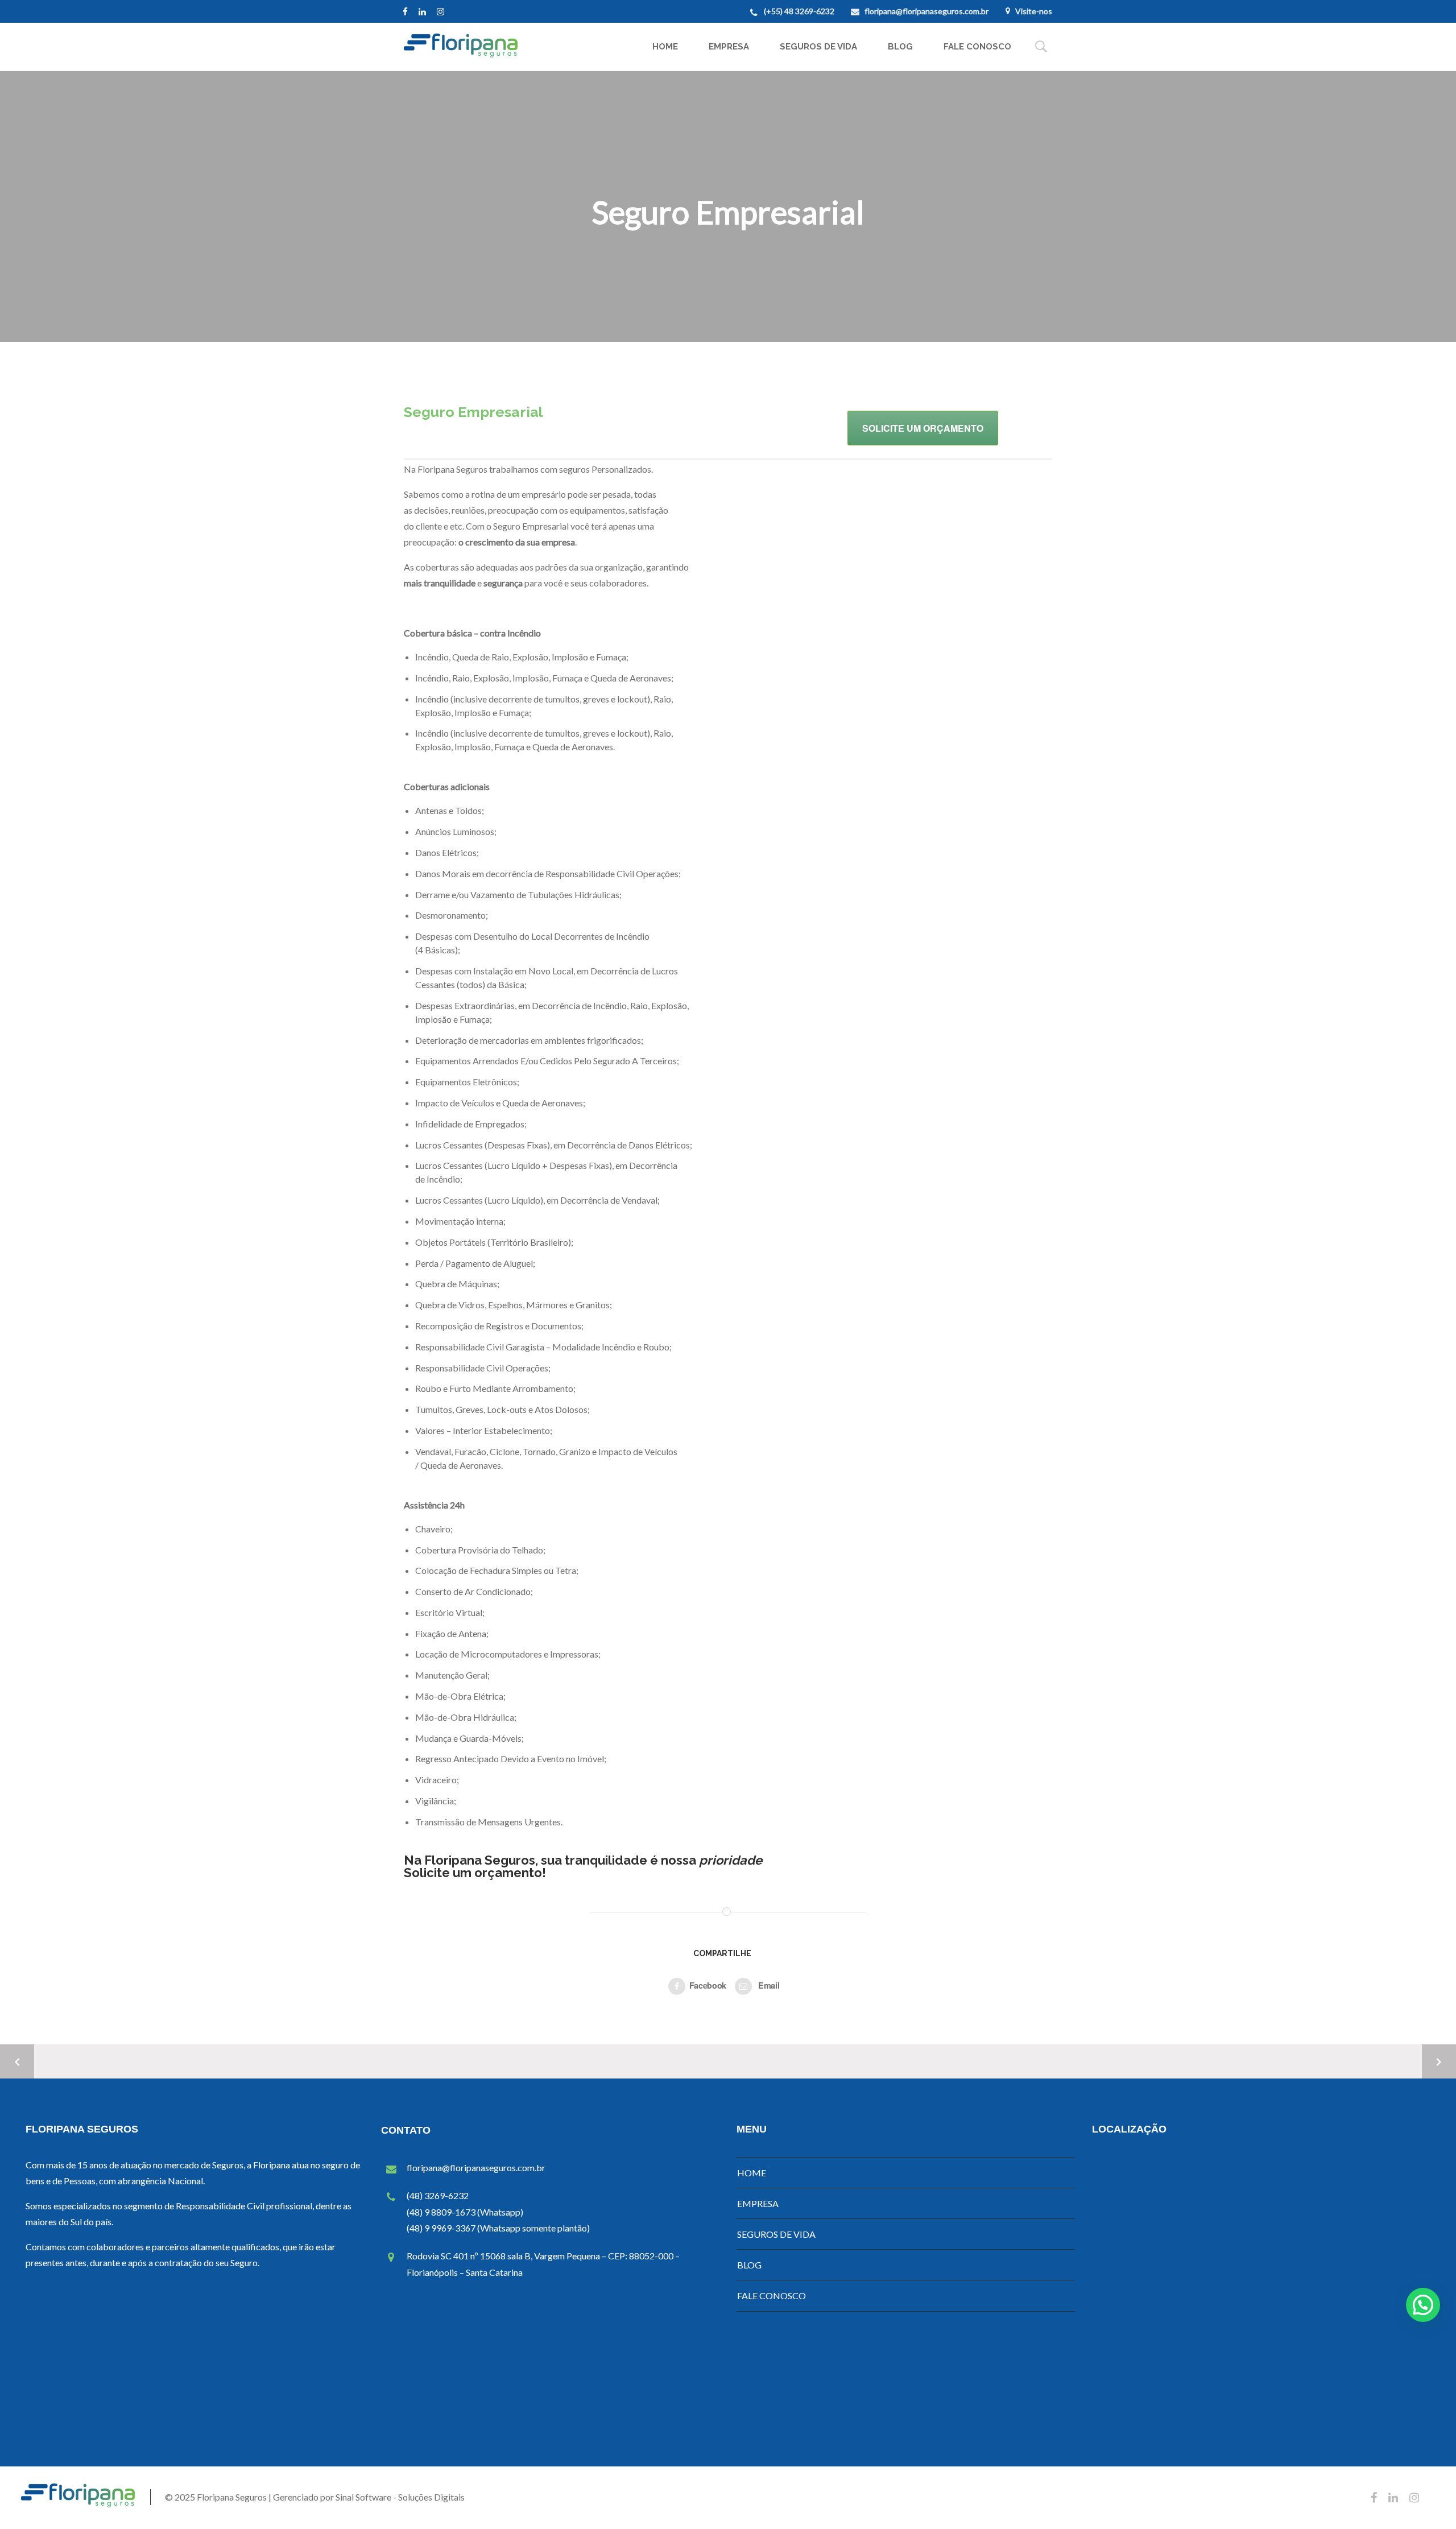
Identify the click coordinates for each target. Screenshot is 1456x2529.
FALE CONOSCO (977, 47)
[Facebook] (408, 11)
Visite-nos (1034, 11)
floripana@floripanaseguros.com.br (926, 11)
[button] (1423, 2305)
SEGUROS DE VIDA (818, 47)
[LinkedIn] (425, 11)
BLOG (900, 47)
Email (768, 1985)
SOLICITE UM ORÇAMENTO (923, 428)
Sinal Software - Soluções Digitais (400, 2497)
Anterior (17, 2061)
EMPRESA (729, 47)
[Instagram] (443, 11)
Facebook (708, 1985)
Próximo (1439, 2061)
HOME (665, 47)
